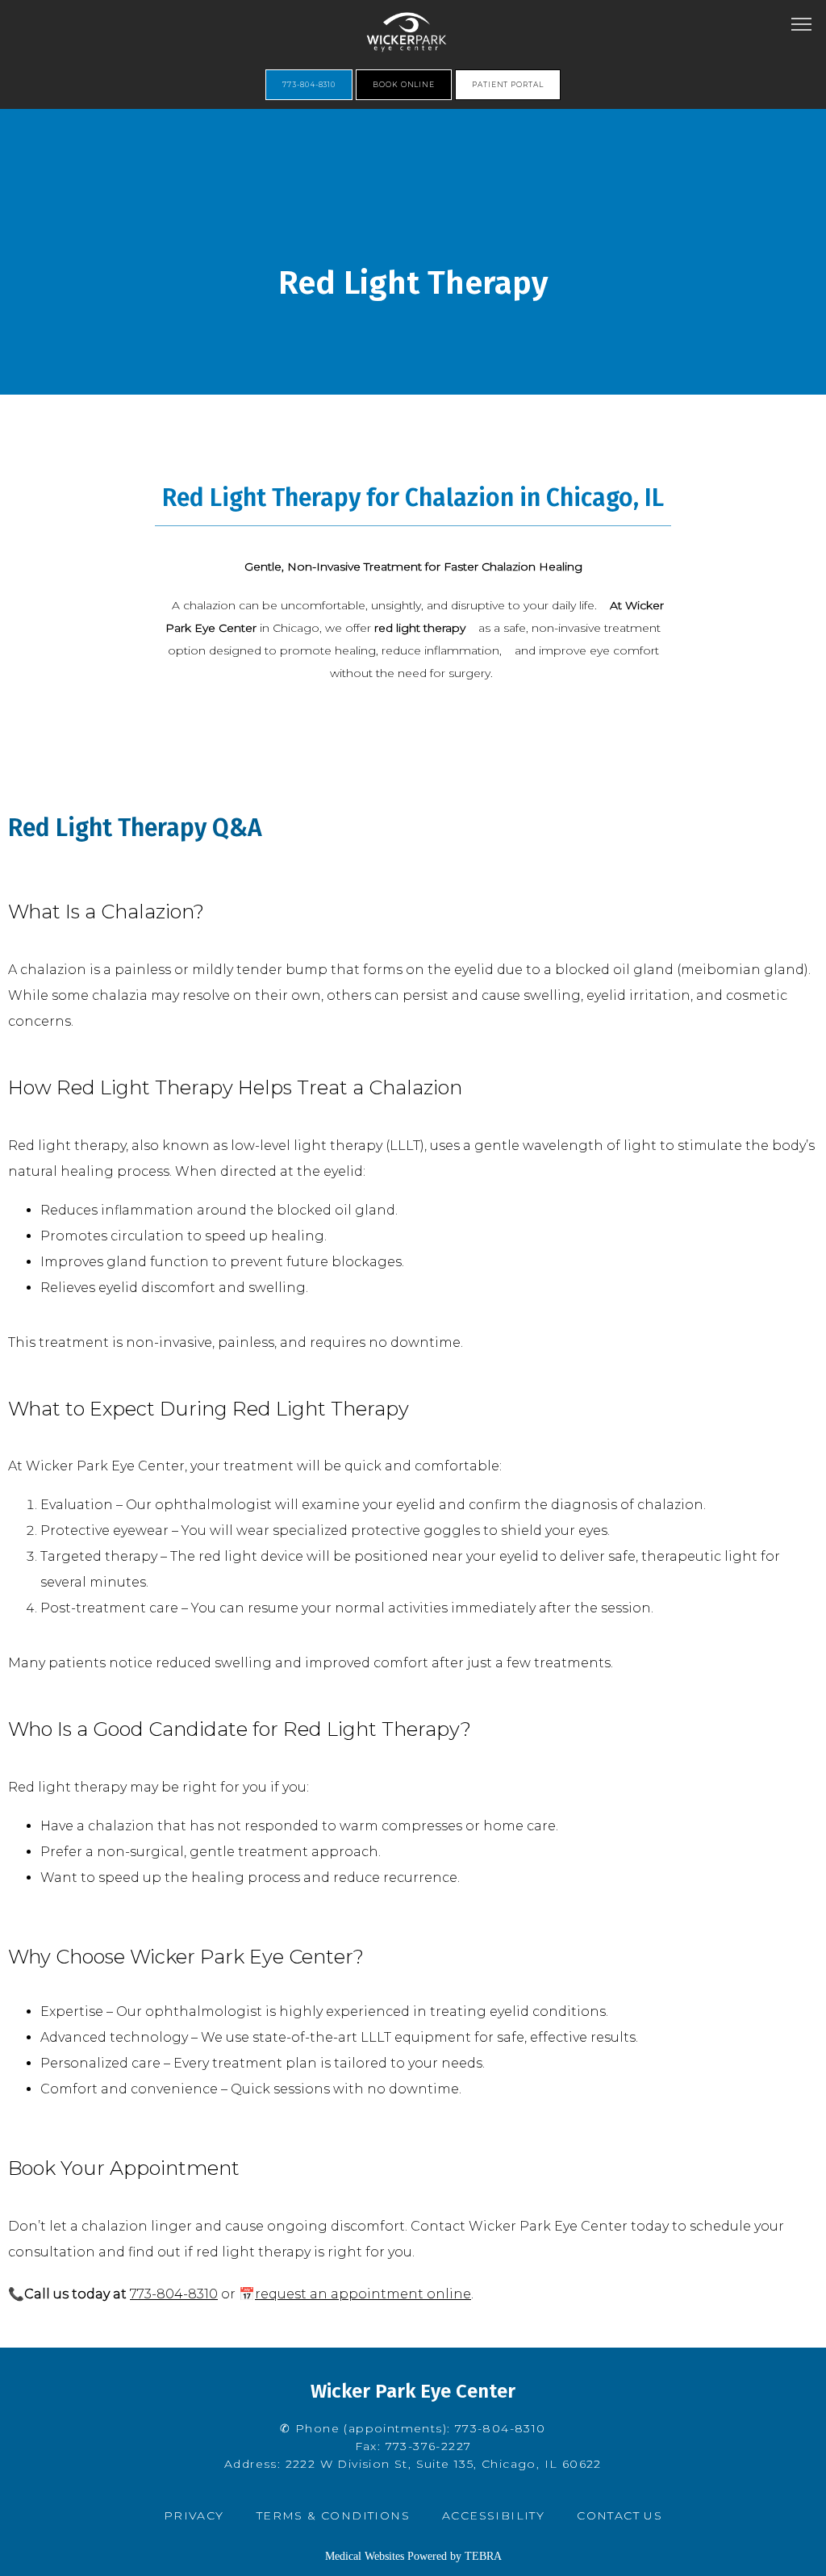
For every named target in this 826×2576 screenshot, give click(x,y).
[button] (802, 26)
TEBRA (483, 2556)
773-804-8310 (174, 2294)
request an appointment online (363, 2294)
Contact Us (619, 2515)
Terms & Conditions (333, 2515)
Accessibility (493, 2515)
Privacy (194, 2515)
